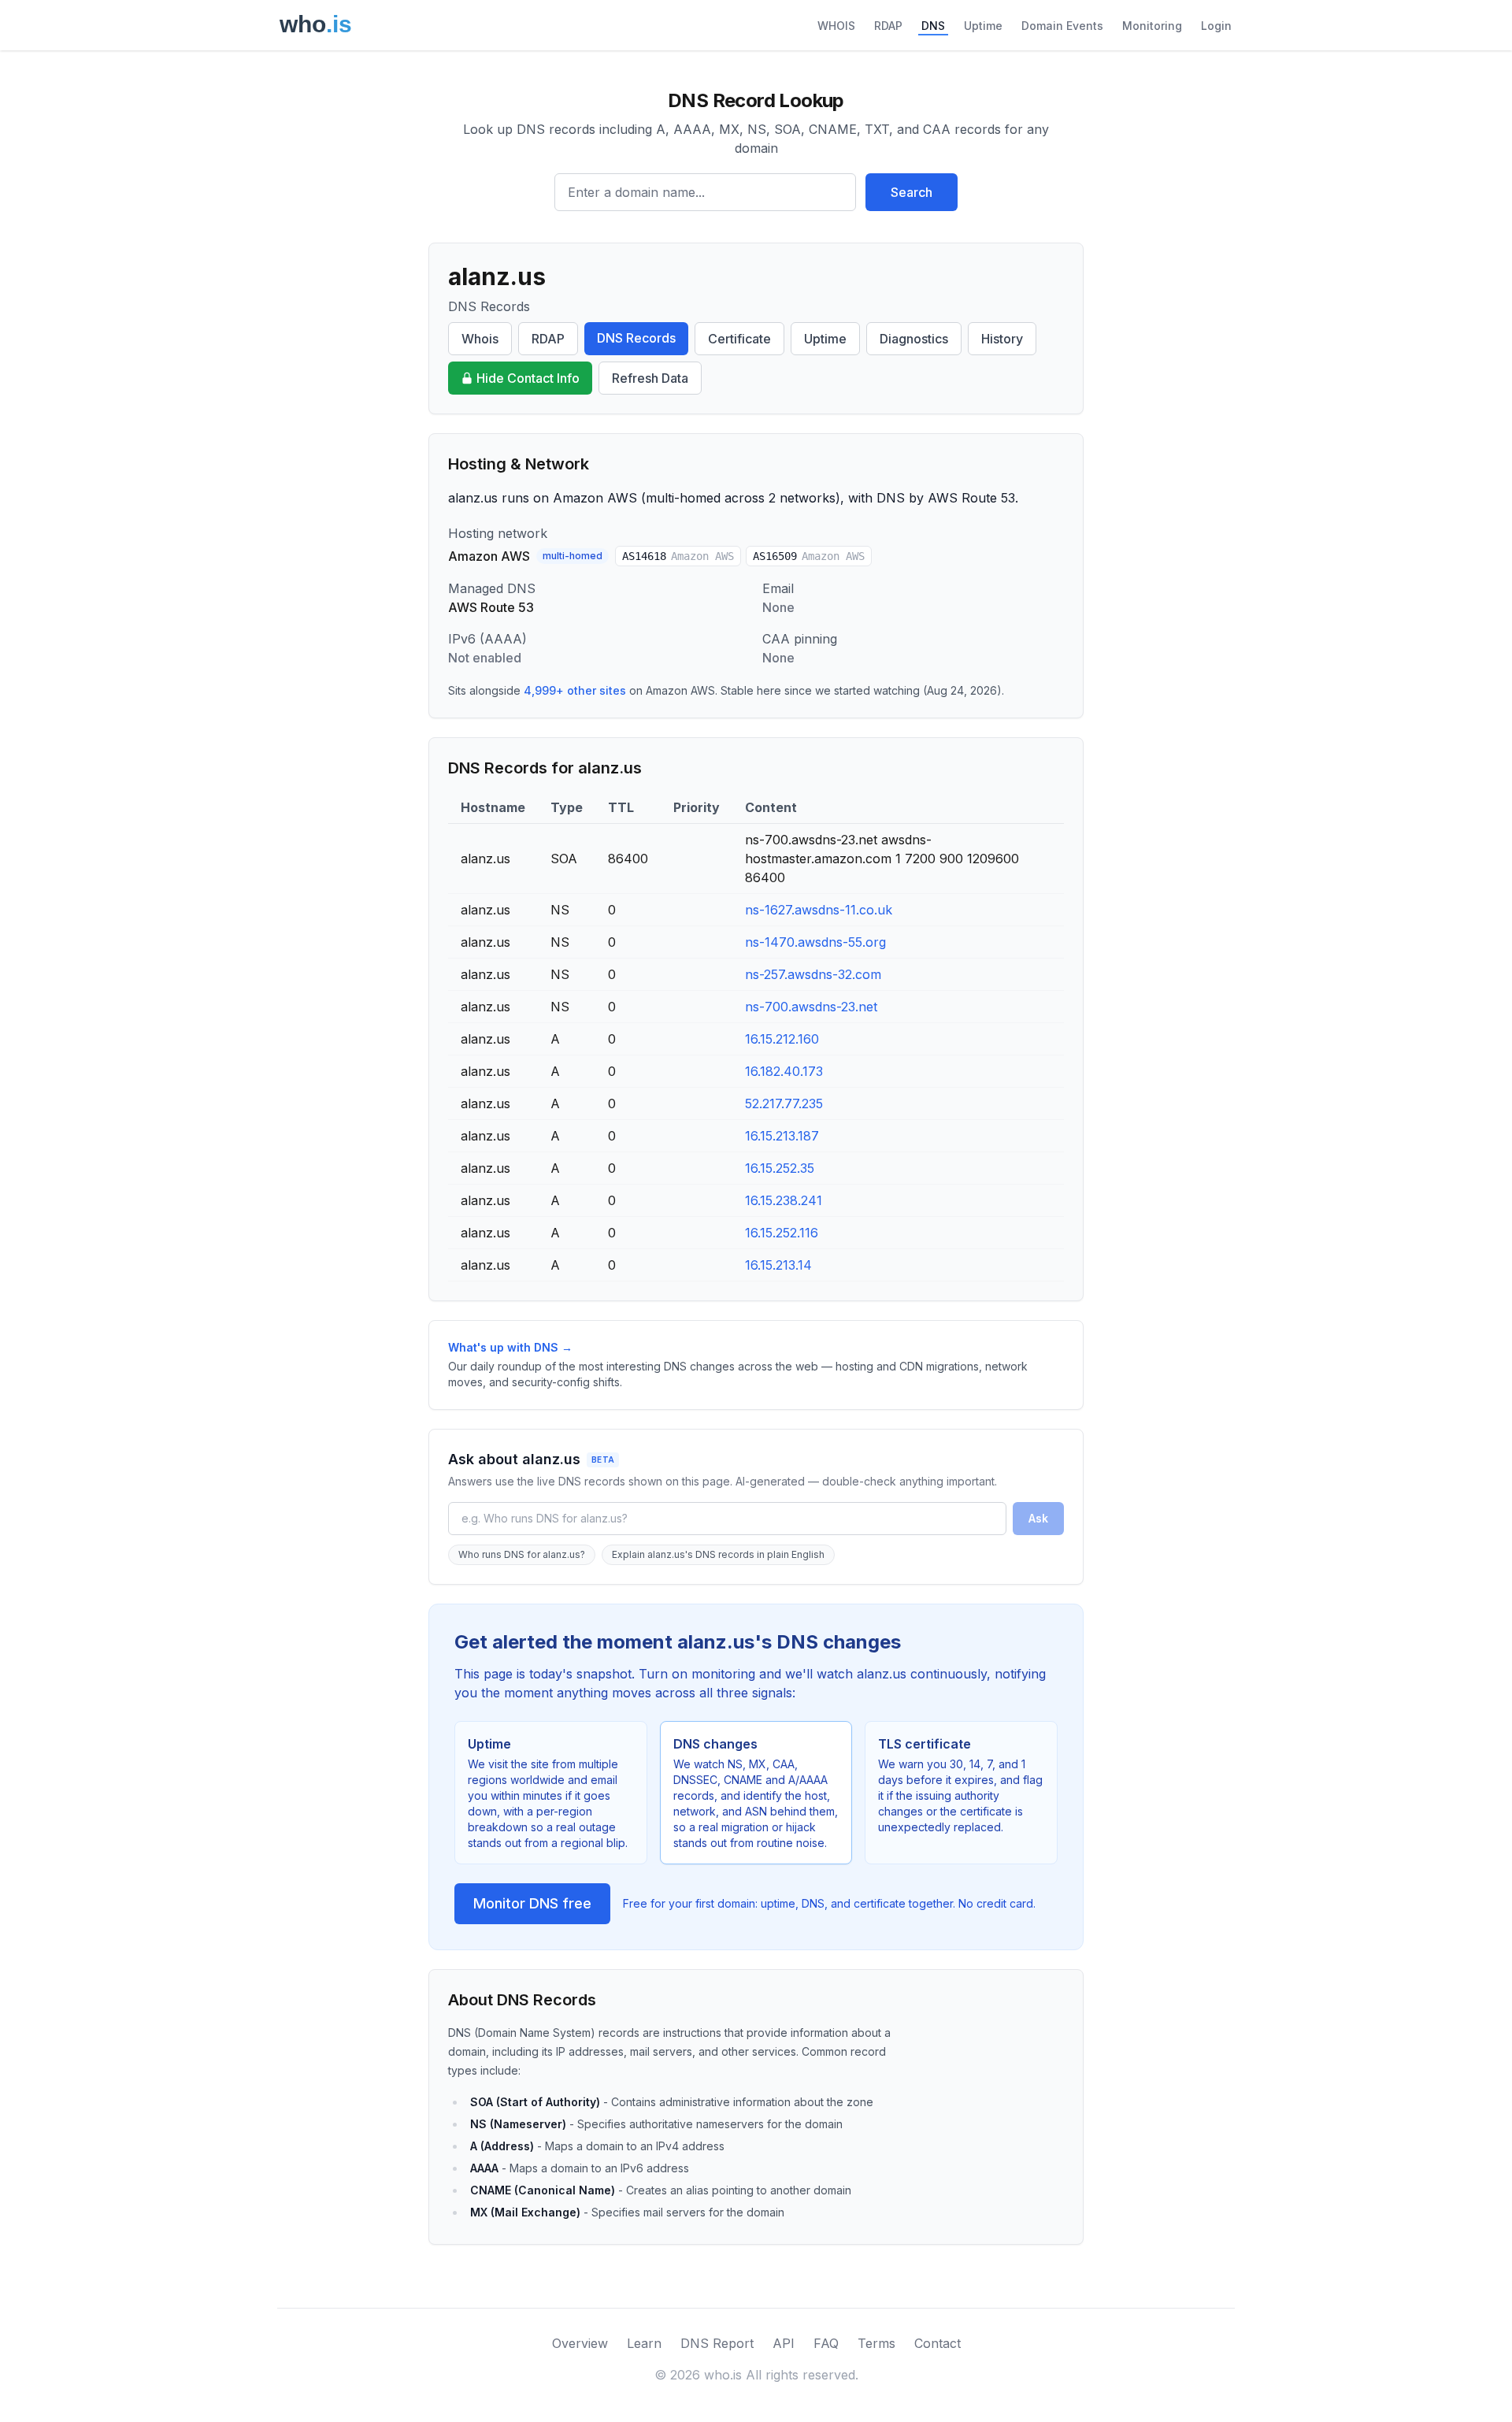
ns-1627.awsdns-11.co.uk (819, 910)
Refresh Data (650, 378)
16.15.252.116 (782, 1233)
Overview (580, 2343)
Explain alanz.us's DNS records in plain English (718, 1554)
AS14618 (678, 556)
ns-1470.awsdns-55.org (815, 942)
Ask (1038, 1518)
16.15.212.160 (782, 1039)
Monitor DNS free (532, 1903)
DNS (933, 26)
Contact (938, 2343)
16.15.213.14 (778, 1265)
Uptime (983, 26)
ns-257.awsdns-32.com (813, 974)
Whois (480, 339)
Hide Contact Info (528, 378)
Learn (644, 2343)
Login (1216, 26)
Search (912, 192)
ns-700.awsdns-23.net (811, 1007)
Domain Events (1062, 26)
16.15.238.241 (784, 1200)
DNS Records (636, 338)
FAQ (826, 2343)
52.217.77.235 (784, 1103)
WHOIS (836, 26)
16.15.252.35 (780, 1168)
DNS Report (717, 2343)
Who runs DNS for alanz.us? (522, 1554)
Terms (876, 2343)
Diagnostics (914, 339)
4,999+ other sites (575, 690)
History (1002, 339)
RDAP (888, 26)
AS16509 (809, 556)
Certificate (739, 339)
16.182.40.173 (784, 1071)
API (784, 2343)
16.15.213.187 (782, 1136)
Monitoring (1152, 26)
